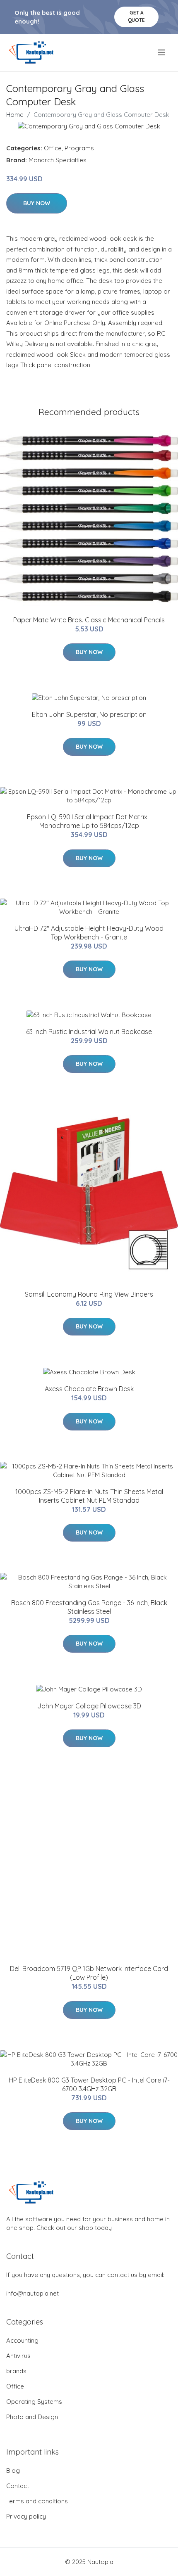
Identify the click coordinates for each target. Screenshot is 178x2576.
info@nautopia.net (32, 2293)
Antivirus (18, 2356)
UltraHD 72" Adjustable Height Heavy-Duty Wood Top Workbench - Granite (89, 933)
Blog (13, 2470)
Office (53, 148)
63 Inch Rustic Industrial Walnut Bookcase (89, 1032)
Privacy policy (26, 2516)
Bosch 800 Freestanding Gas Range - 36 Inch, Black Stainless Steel (89, 1607)
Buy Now (37, 203)
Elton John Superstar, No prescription (89, 714)
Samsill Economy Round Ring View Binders (89, 1294)
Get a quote (136, 16)
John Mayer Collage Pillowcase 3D (89, 1706)
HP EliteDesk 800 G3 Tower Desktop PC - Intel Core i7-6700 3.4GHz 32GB (89, 2084)
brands (16, 2371)
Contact (18, 2486)
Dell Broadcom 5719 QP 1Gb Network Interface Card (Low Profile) (89, 1973)
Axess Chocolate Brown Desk (89, 1389)
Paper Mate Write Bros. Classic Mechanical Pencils (89, 620)
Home (15, 115)
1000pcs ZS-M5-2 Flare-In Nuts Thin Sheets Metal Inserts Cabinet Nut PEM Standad (89, 1496)
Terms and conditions (37, 2501)
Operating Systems (34, 2402)
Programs (79, 148)
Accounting (22, 2340)
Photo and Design (32, 2417)
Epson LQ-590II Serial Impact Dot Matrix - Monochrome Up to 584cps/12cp (89, 821)
